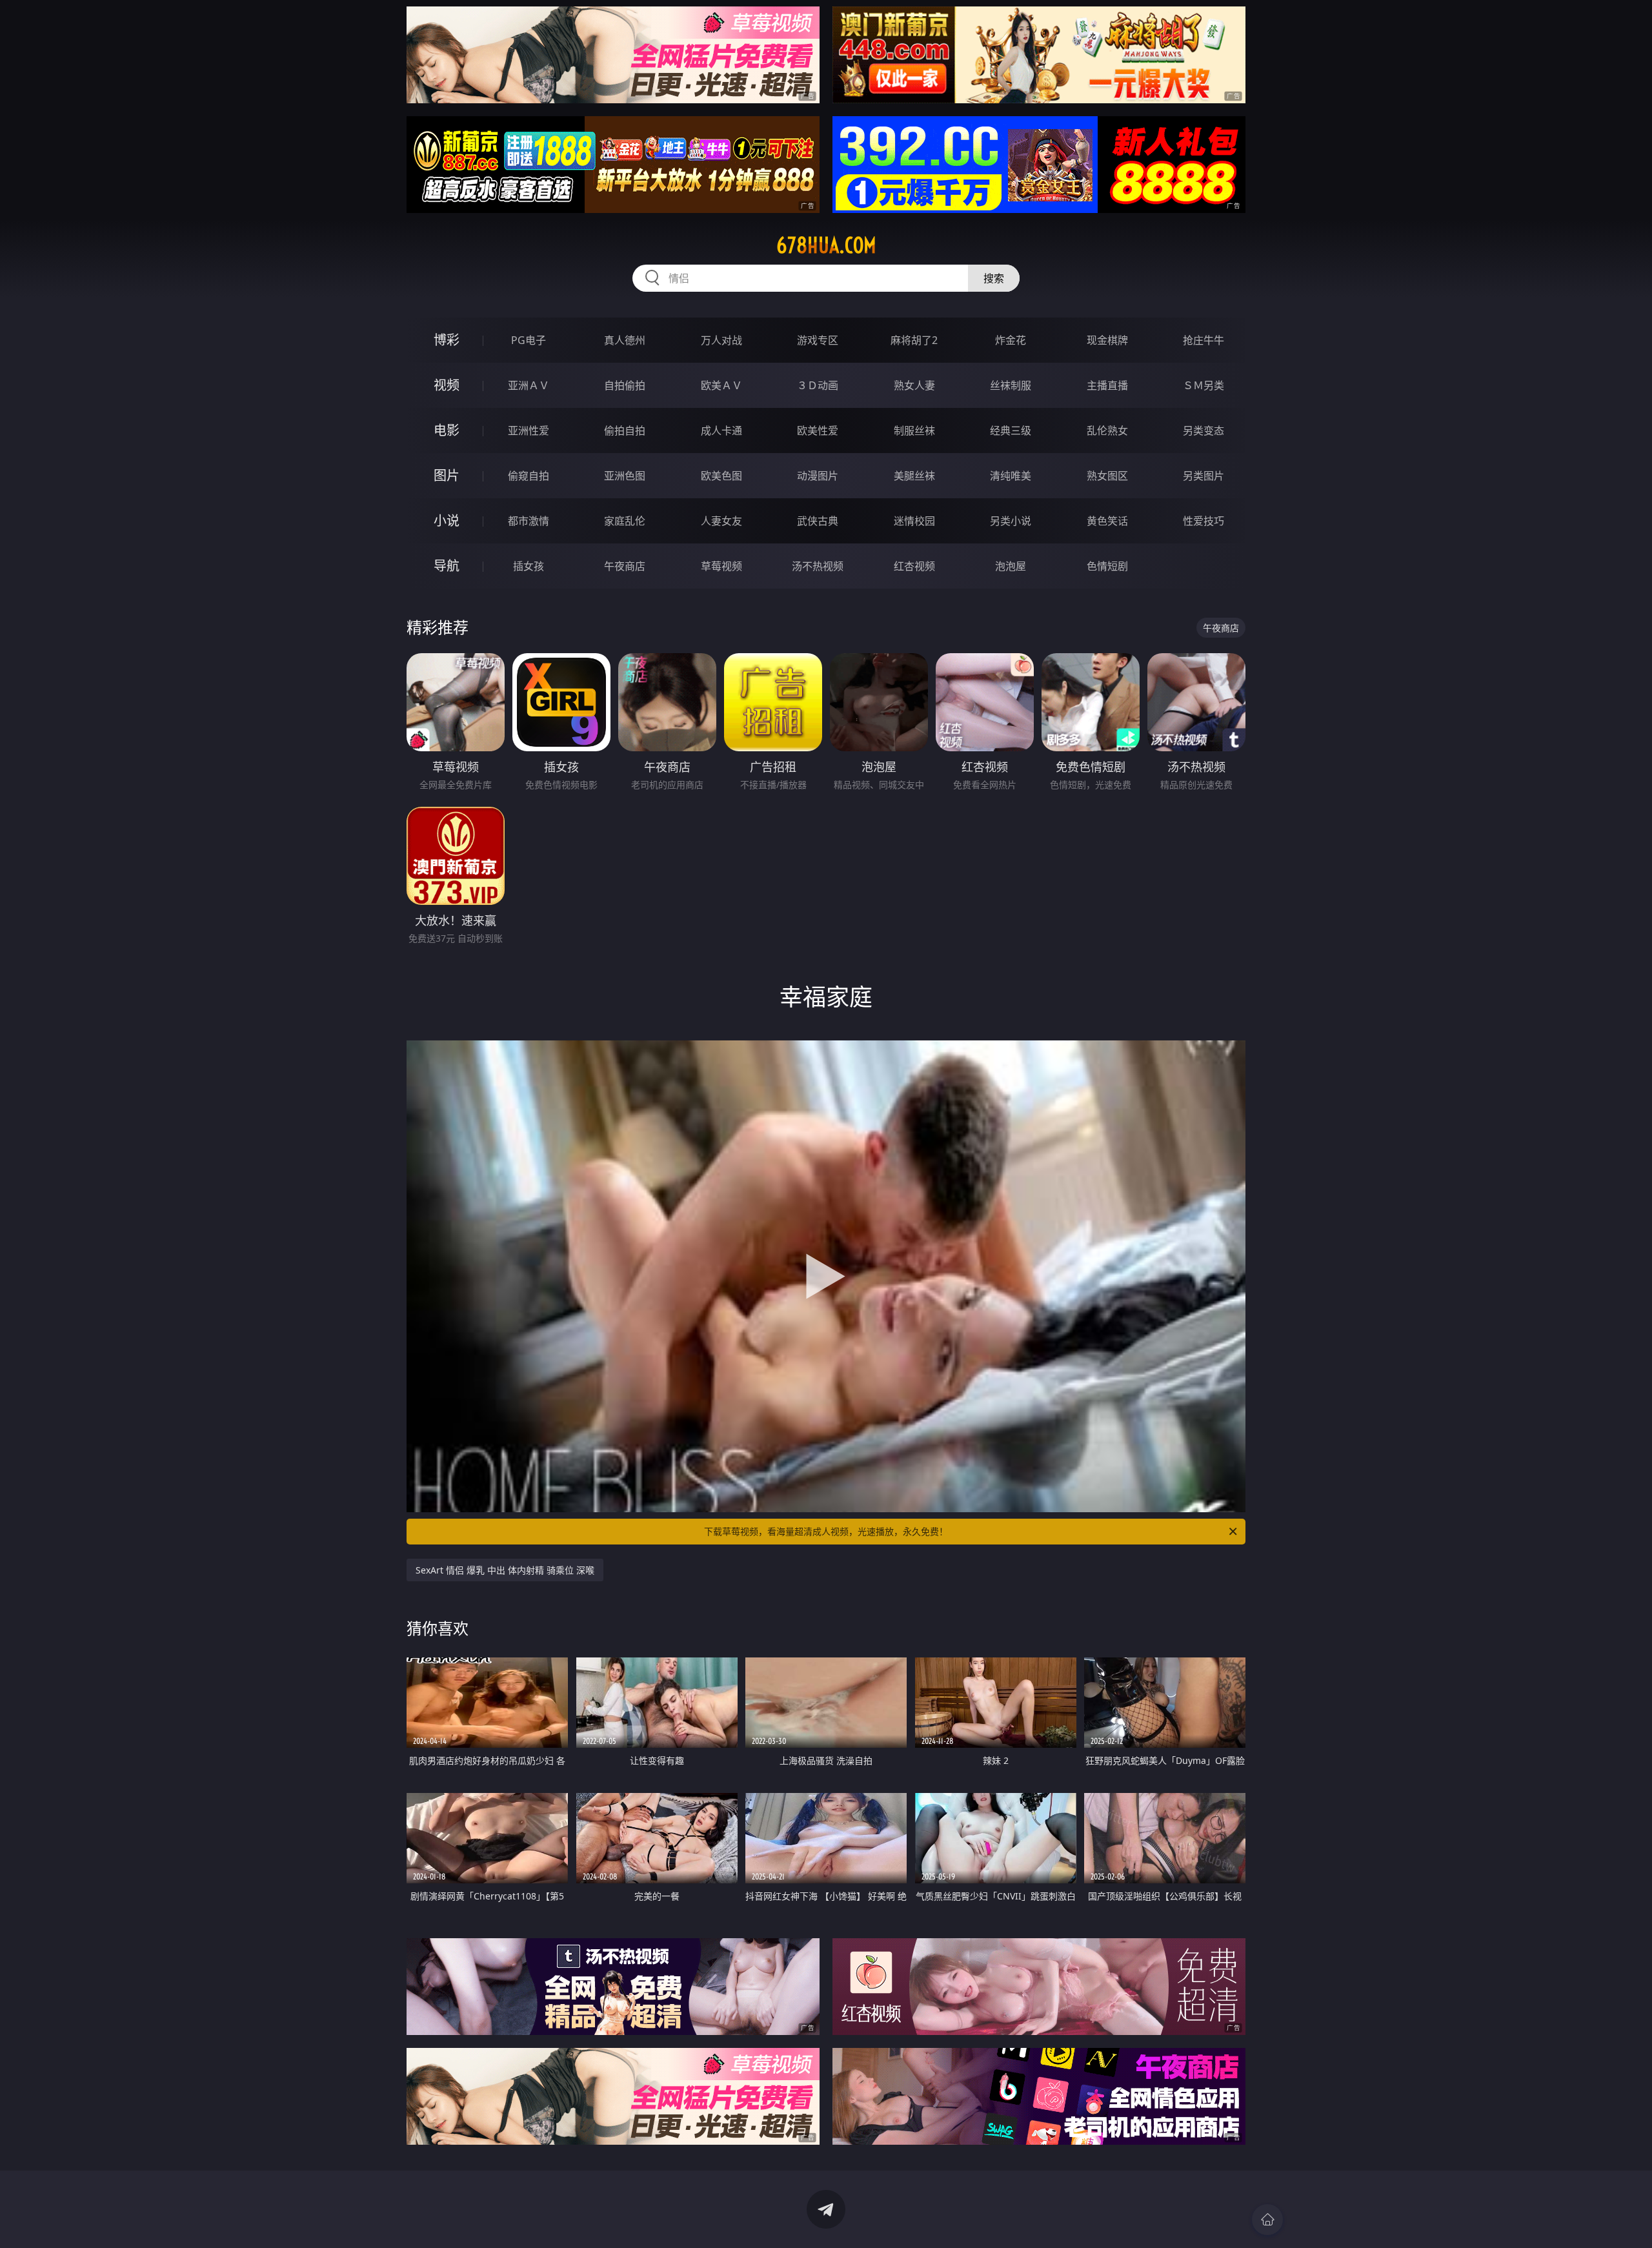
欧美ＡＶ (721, 385)
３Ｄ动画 (818, 385)
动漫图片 (818, 476)
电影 (447, 430)
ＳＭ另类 (1204, 385)
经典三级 (1011, 430)
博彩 (447, 340)
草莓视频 (721, 566)
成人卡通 (721, 430)
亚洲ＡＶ (529, 385)
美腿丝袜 (914, 476)
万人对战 (721, 340)
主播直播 (1107, 385)
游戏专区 (818, 340)
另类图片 (1204, 476)
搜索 (994, 278)
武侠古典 (818, 521)
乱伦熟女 (1107, 430)
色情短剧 (1107, 566)
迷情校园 (914, 521)
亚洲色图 (625, 476)
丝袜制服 (1011, 385)
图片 (447, 475)
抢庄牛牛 (1204, 340)
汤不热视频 (818, 566)
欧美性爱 (818, 430)
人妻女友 (721, 521)
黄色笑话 (1107, 521)
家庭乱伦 (625, 521)
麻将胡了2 (914, 340)
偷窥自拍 (529, 476)
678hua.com (826, 245)
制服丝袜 (914, 430)
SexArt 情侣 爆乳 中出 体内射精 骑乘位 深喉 (505, 1570)
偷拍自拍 (625, 430)
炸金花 (1011, 340)
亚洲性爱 (529, 430)
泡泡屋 (1011, 566)
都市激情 (529, 521)
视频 (447, 385)
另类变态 (1204, 430)
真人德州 (625, 340)
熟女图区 (1107, 476)
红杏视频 (914, 566)
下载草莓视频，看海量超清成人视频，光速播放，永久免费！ (826, 1531)
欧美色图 (721, 476)
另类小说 (1011, 521)
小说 (447, 521)
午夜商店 (625, 566)
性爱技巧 (1204, 521)
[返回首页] (1267, 2220)
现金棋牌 (1107, 340)
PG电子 (529, 340)
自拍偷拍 (625, 385)
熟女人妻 (914, 385)
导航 (447, 566)
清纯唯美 (1011, 476)
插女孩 (529, 566)
